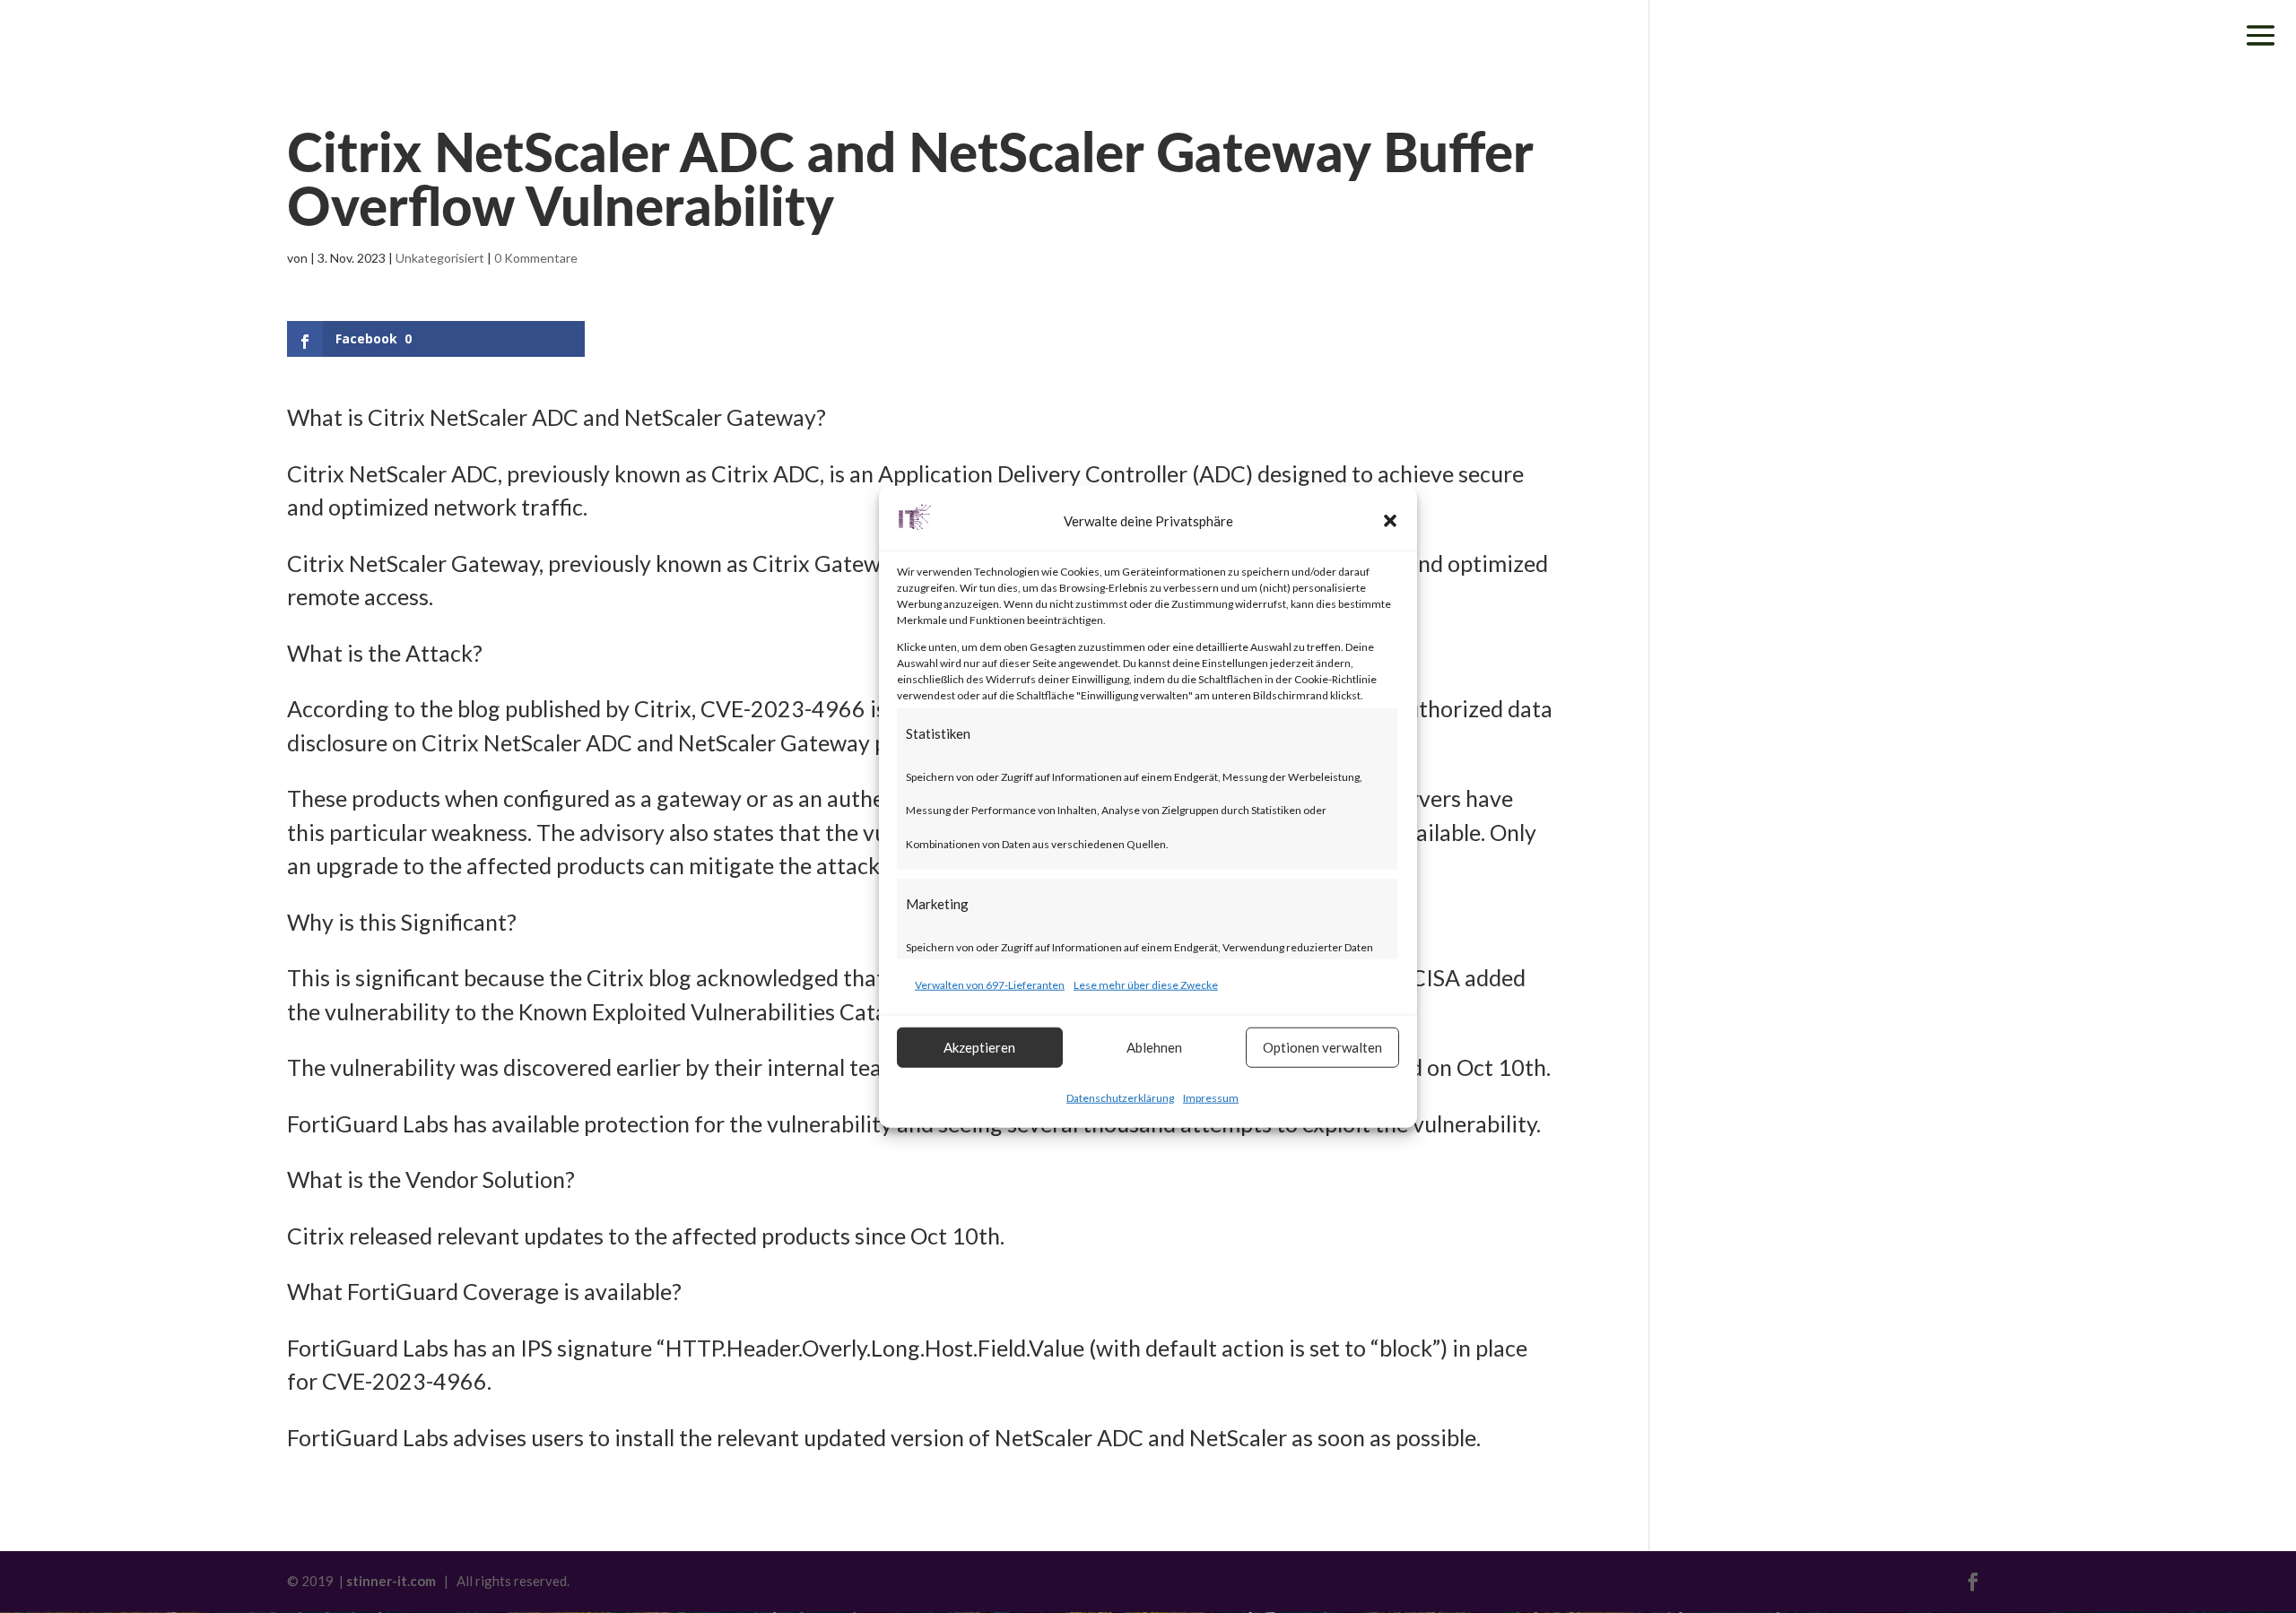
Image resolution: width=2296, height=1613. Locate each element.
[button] (1390, 521)
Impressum (1211, 1097)
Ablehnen (1154, 1047)
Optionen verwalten (1322, 1047)
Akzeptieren (979, 1047)
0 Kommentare (536, 258)
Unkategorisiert (440, 258)
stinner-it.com (391, 1581)
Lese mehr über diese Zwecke (1146, 985)
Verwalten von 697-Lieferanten (990, 985)
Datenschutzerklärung (1120, 1097)
